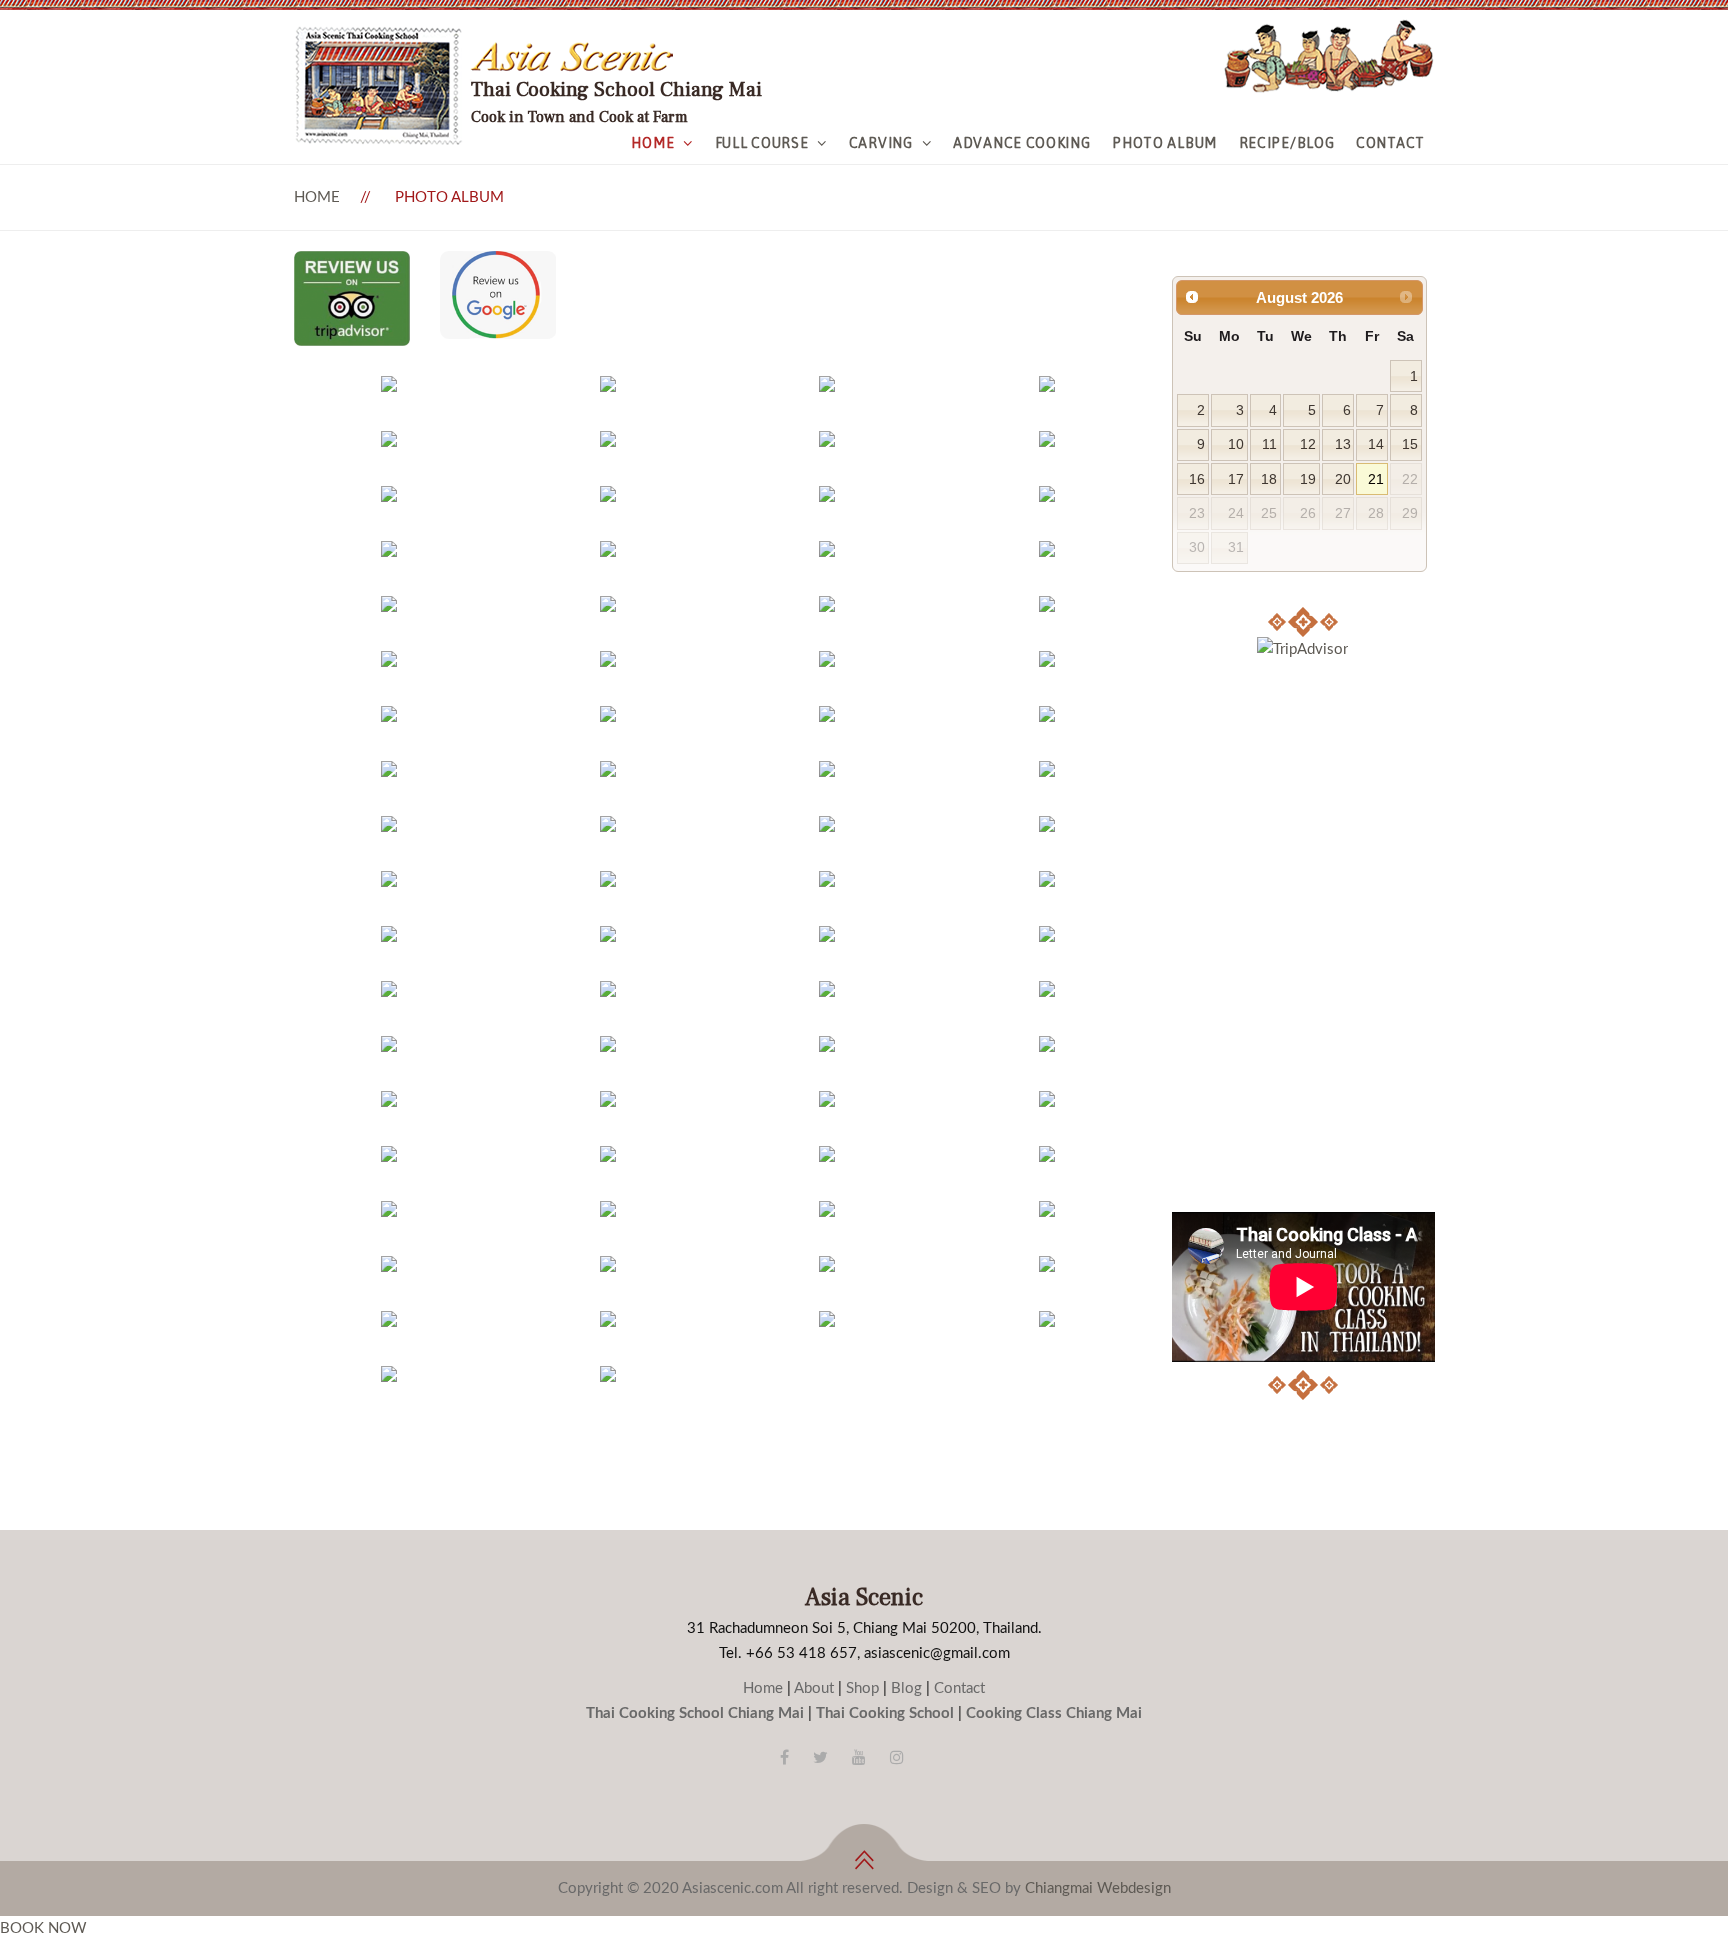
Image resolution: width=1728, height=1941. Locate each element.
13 (1343, 444)
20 (1343, 479)
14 (1376, 444)
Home (652, 143)
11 (1269, 444)
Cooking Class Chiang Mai (1054, 1713)
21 (1376, 479)
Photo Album (1164, 143)
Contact (1390, 143)
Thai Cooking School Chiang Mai (695, 1713)
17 (1236, 479)
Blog (906, 1688)
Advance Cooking (1022, 143)
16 (1197, 479)
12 (1308, 444)
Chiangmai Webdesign (1098, 1888)
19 (1308, 479)
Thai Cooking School (885, 1713)
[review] (352, 263)
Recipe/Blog (1287, 143)
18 (1269, 479)
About (814, 1688)
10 (1236, 444)
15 (1410, 444)
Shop (862, 1688)
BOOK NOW (43, 1928)
